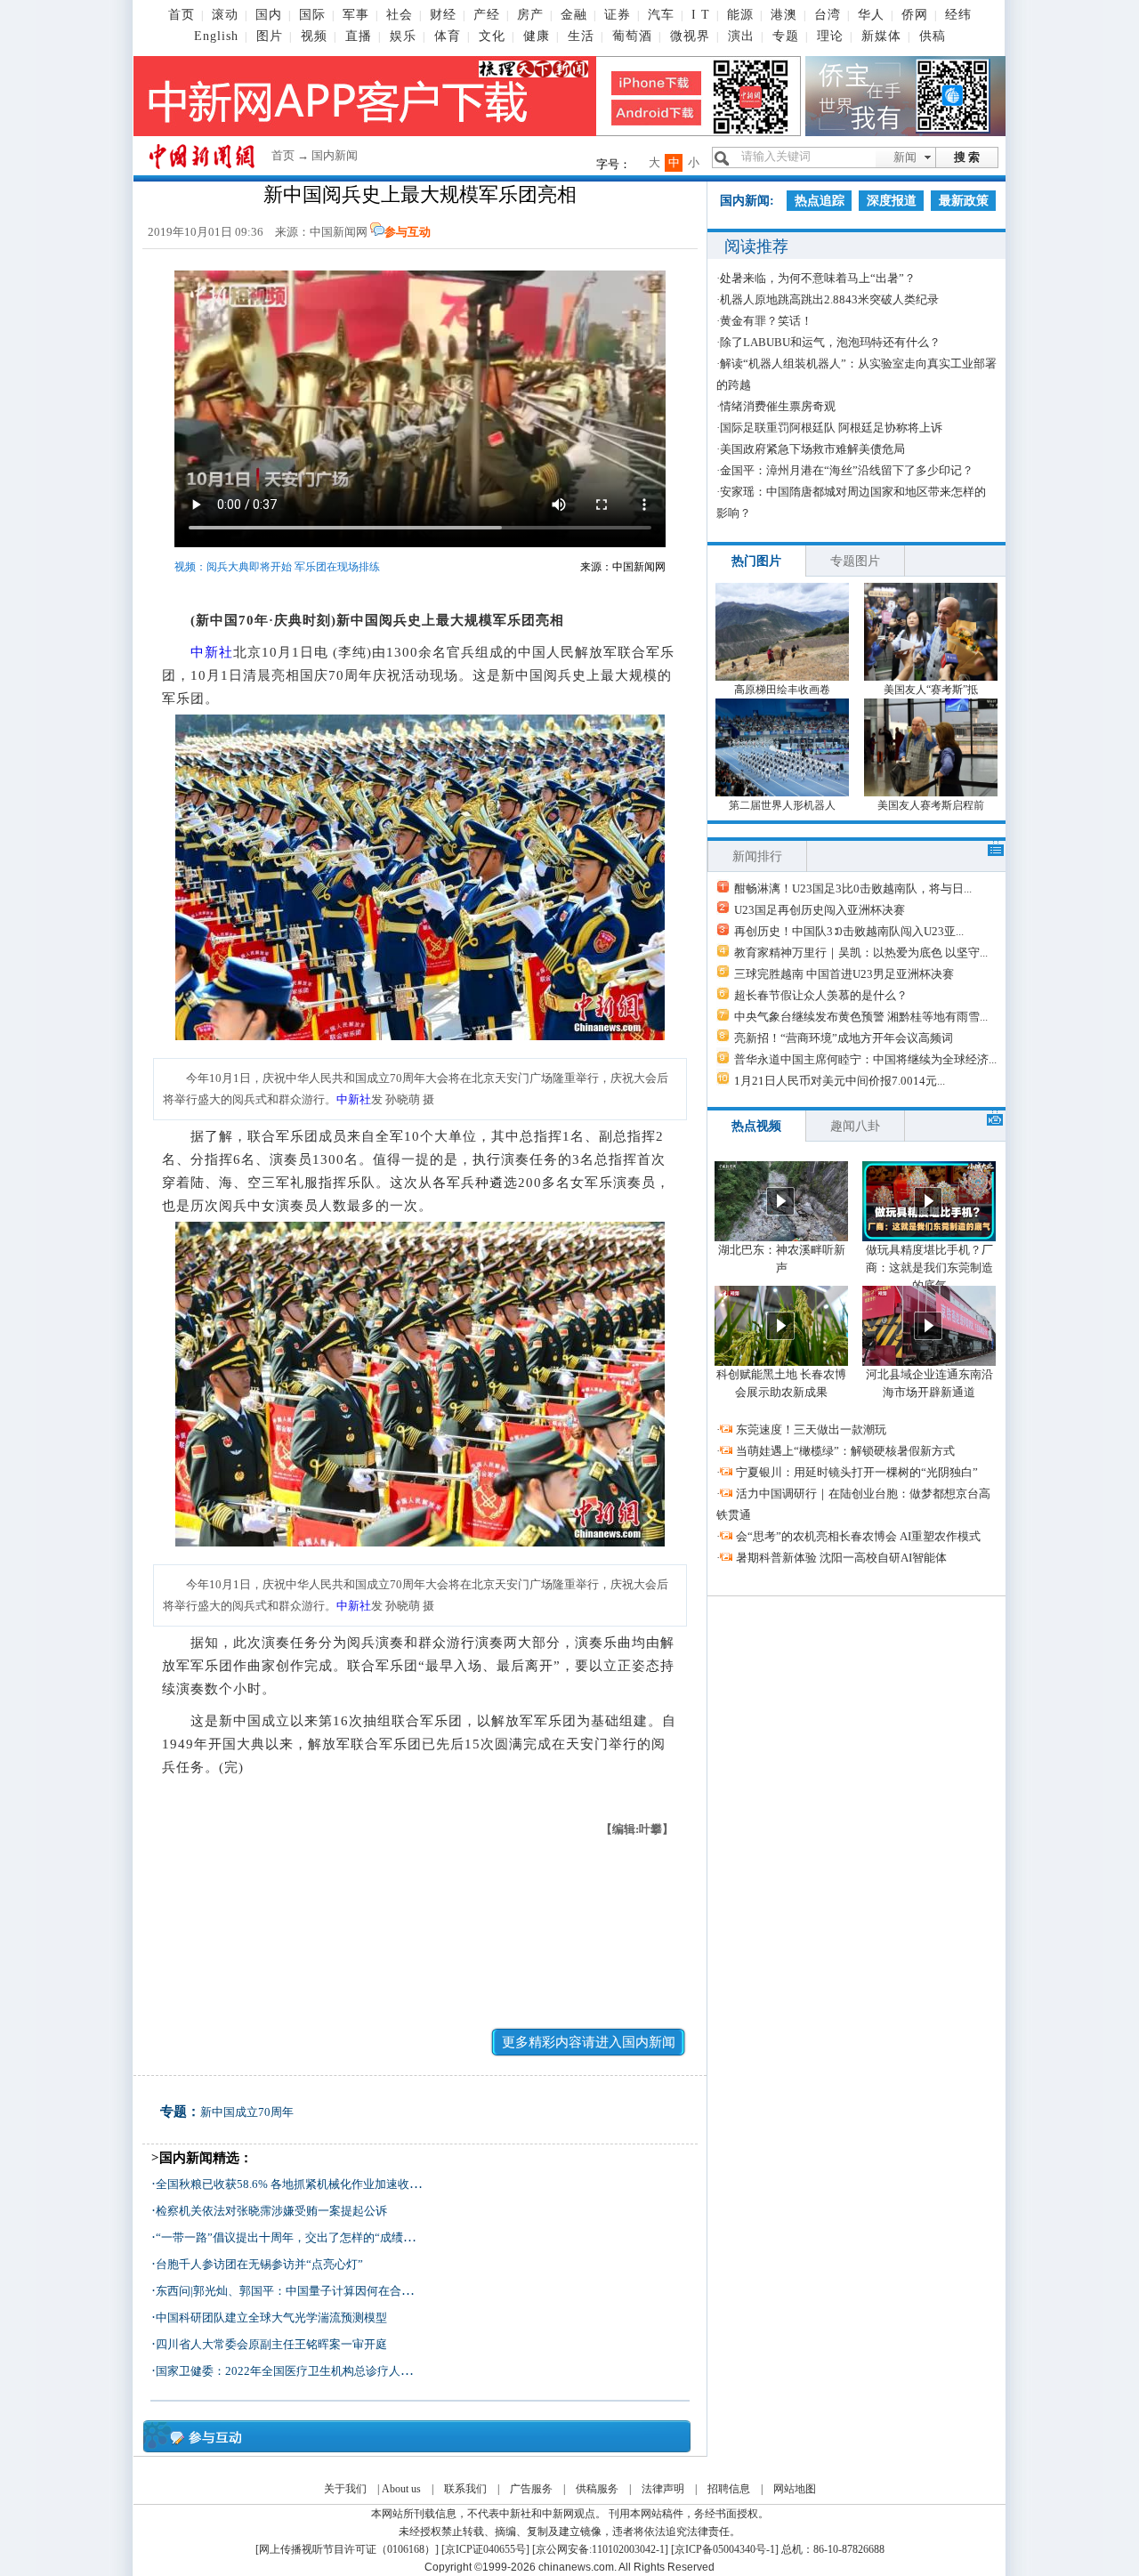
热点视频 (756, 1126)
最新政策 (964, 201)
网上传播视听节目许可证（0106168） (347, 2549)
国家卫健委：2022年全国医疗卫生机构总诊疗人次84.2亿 (300, 2371)
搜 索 (967, 157)
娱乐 (403, 36)
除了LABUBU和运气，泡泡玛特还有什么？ (830, 342)
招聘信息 (729, 2489)
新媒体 (881, 36)
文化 (492, 36)
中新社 (212, 652)
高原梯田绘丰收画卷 (782, 690)
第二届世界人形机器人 (782, 805)
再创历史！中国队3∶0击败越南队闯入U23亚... (849, 931)
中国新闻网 (339, 232)
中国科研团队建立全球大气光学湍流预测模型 (271, 2318)
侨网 (915, 15)
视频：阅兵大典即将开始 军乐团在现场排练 (277, 567)
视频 (314, 36)
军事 (356, 15)
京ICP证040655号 (485, 2549)
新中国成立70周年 (247, 2112)
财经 (443, 15)
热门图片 (756, 561)
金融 (574, 15)
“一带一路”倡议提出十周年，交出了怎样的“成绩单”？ (294, 2237)
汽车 (661, 15)
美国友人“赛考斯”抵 (931, 690)
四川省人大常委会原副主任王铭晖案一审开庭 (271, 2344)
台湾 (828, 15)
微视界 (690, 36)
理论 (830, 36)
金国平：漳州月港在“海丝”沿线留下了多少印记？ (847, 470)
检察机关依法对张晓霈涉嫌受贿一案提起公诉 (271, 2211)
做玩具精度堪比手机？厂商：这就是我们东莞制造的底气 (929, 1268)
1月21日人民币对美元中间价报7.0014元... (840, 1081)
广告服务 (531, 2489)
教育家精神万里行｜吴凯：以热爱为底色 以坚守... (861, 953)
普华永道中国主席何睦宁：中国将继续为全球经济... (865, 1059)
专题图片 (855, 561)
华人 (871, 15)
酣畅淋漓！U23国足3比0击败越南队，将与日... (853, 888)
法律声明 (663, 2489)
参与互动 (408, 232)
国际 (312, 15)
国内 (269, 15)
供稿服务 (597, 2489)
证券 (618, 15)
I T (701, 15)
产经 (487, 15)
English (216, 36)
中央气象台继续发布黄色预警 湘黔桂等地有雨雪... (861, 1017)
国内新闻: (747, 201)
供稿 (933, 36)
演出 (741, 36)
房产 (530, 15)
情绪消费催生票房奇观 (778, 406)
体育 (448, 36)
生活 (581, 36)
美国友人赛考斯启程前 (931, 805)
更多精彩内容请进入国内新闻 (589, 2042)
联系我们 (465, 2489)
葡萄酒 (632, 36)
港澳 (784, 15)
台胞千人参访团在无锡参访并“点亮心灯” (259, 2264)
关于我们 (345, 2489)
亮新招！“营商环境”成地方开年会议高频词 (844, 1038)
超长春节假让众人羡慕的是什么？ (821, 995)
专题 (786, 36)
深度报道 (892, 201)
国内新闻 (335, 155)
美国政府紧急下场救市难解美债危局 (812, 449)
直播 (359, 36)
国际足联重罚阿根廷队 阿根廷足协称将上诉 (831, 428)
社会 (400, 15)
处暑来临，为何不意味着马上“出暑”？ (818, 278)
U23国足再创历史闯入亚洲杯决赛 (820, 910)
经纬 (958, 15)
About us (401, 2489)
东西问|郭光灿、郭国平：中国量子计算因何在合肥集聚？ (302, 2291)
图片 (270, 36)
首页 (182, 15)
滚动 (225, 15)
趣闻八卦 (855, 1126)
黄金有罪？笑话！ (766, 321)
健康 (537, 36)
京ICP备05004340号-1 (725, 2549)
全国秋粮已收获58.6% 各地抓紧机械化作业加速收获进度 (300, 2184)
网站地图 (795, 2489)
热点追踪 (820, 201)
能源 (740, 15)
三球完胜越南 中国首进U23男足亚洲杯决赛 (844, 974)
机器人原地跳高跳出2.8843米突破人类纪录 (829, 299)
